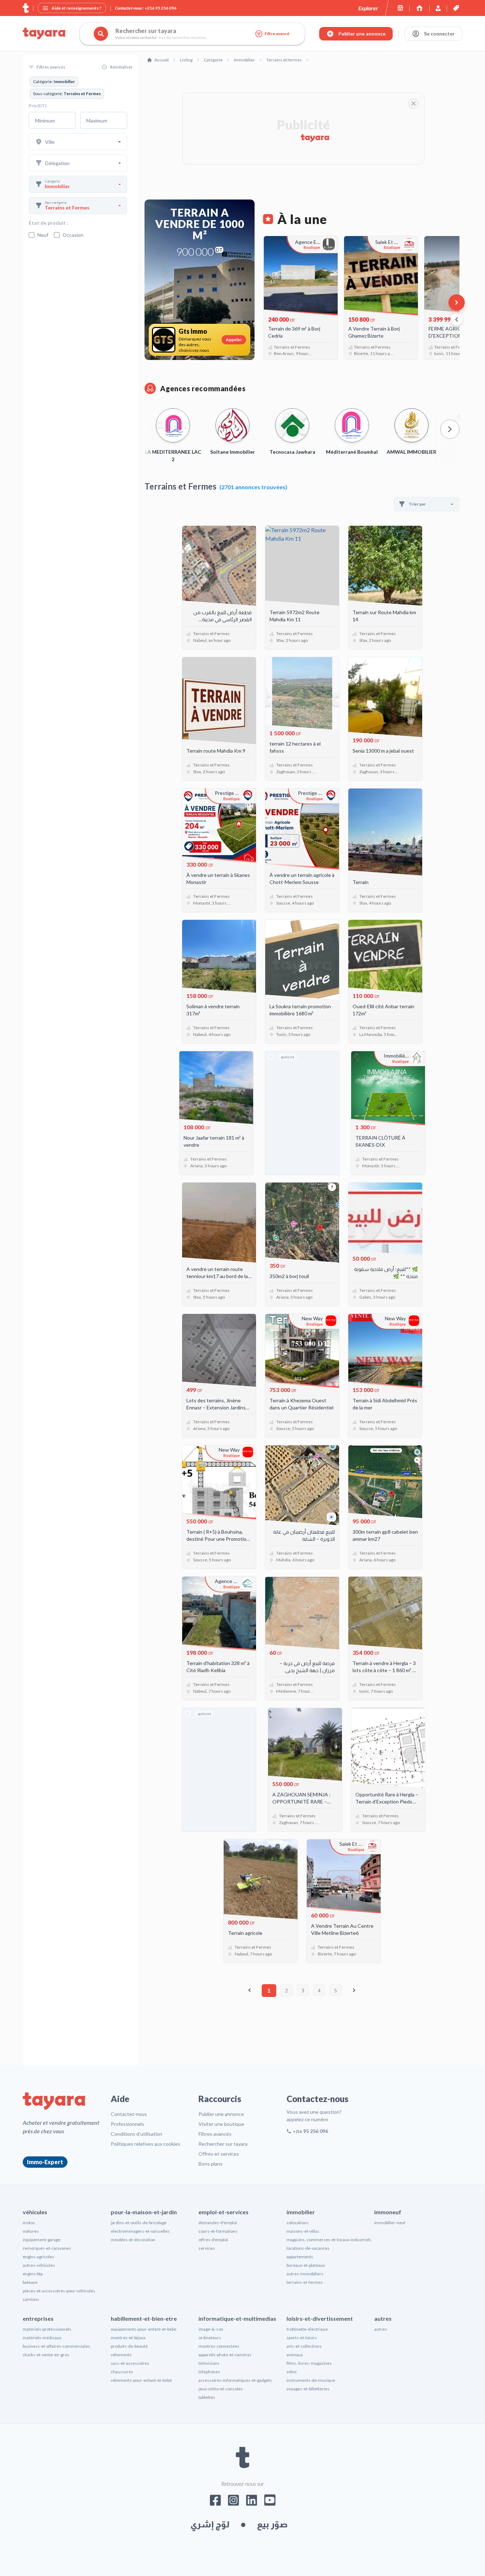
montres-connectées (219, 2346)
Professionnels (127, 2124)
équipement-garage (42, 2240)
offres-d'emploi (213, 2240)
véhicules (35, 2212)
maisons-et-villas (303, 2231)
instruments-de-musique (311, 2380)
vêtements (121, 2355)
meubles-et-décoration (133, 2240)
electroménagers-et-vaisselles (140, 2231)
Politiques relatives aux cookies (146, 2144)
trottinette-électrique (307, 2329)
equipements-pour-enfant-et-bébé (144, 2329)
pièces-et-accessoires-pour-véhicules (59, 2291)
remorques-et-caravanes (47, 2248)
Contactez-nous (129, 2114)
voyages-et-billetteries (308, 2389)
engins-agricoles (39, 2257)
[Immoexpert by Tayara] (419, 8)
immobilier (301, 2212)
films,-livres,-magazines (309, 2363)
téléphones (209, 2372)
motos (29, 2223)
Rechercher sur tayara (223, 2144)
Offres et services (219, 2154)
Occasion (73, 235)
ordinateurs (210, 2338)
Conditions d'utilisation (137, 2134)
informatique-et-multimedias (237, 2318)
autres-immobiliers (305, 2274)
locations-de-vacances (308, 2248)
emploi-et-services (224, 2212)
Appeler (234, 340)
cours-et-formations (218, 2231)
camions (31, 2299)
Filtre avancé (277, 34)
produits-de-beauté (129, 2346)
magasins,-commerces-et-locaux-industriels (329, 2240)
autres (383, 2318)
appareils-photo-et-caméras (225, 2355)
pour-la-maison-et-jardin (144, 2212)
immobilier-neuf (390, 2223)
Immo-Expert (45, 2162)
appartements (300, 2257)
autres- (381, 2329)
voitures (31, 2231)
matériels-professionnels (47, 2329)
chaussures (122, 2372)
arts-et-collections (304, 2346)
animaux (295, 2355)
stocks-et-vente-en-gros (46, 2355)
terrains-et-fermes (305, 2282)
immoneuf (388, 2212)
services (207, 2248)
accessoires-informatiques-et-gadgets (235, 2380)
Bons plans (211, 2164)
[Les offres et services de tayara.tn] (456, 8)
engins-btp (33, 2274)
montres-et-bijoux (128, 2338)
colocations (298, 2223)
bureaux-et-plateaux (306, 2265)
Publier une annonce (221, 2114)
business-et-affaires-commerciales (56, 2346)
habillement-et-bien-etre (144, 2318)
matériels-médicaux (42, 2338)
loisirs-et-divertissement (320, 2318)
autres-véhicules (39, 2265)
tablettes (207, 2397)
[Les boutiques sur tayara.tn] (400, 8)
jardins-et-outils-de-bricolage (139, 2223)
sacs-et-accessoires (130, 2363)
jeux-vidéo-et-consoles (221, 2389)
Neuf (43, 235)
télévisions (209, 2363)
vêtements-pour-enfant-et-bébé (141, 2380)
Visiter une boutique (221, 2124)
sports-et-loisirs (302, 2338)
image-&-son (211, 2329)
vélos (292, 2372)
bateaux (30, 2282)
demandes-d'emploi (218, 2223)
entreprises (38, 2318)
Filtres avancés (215, 2134)
